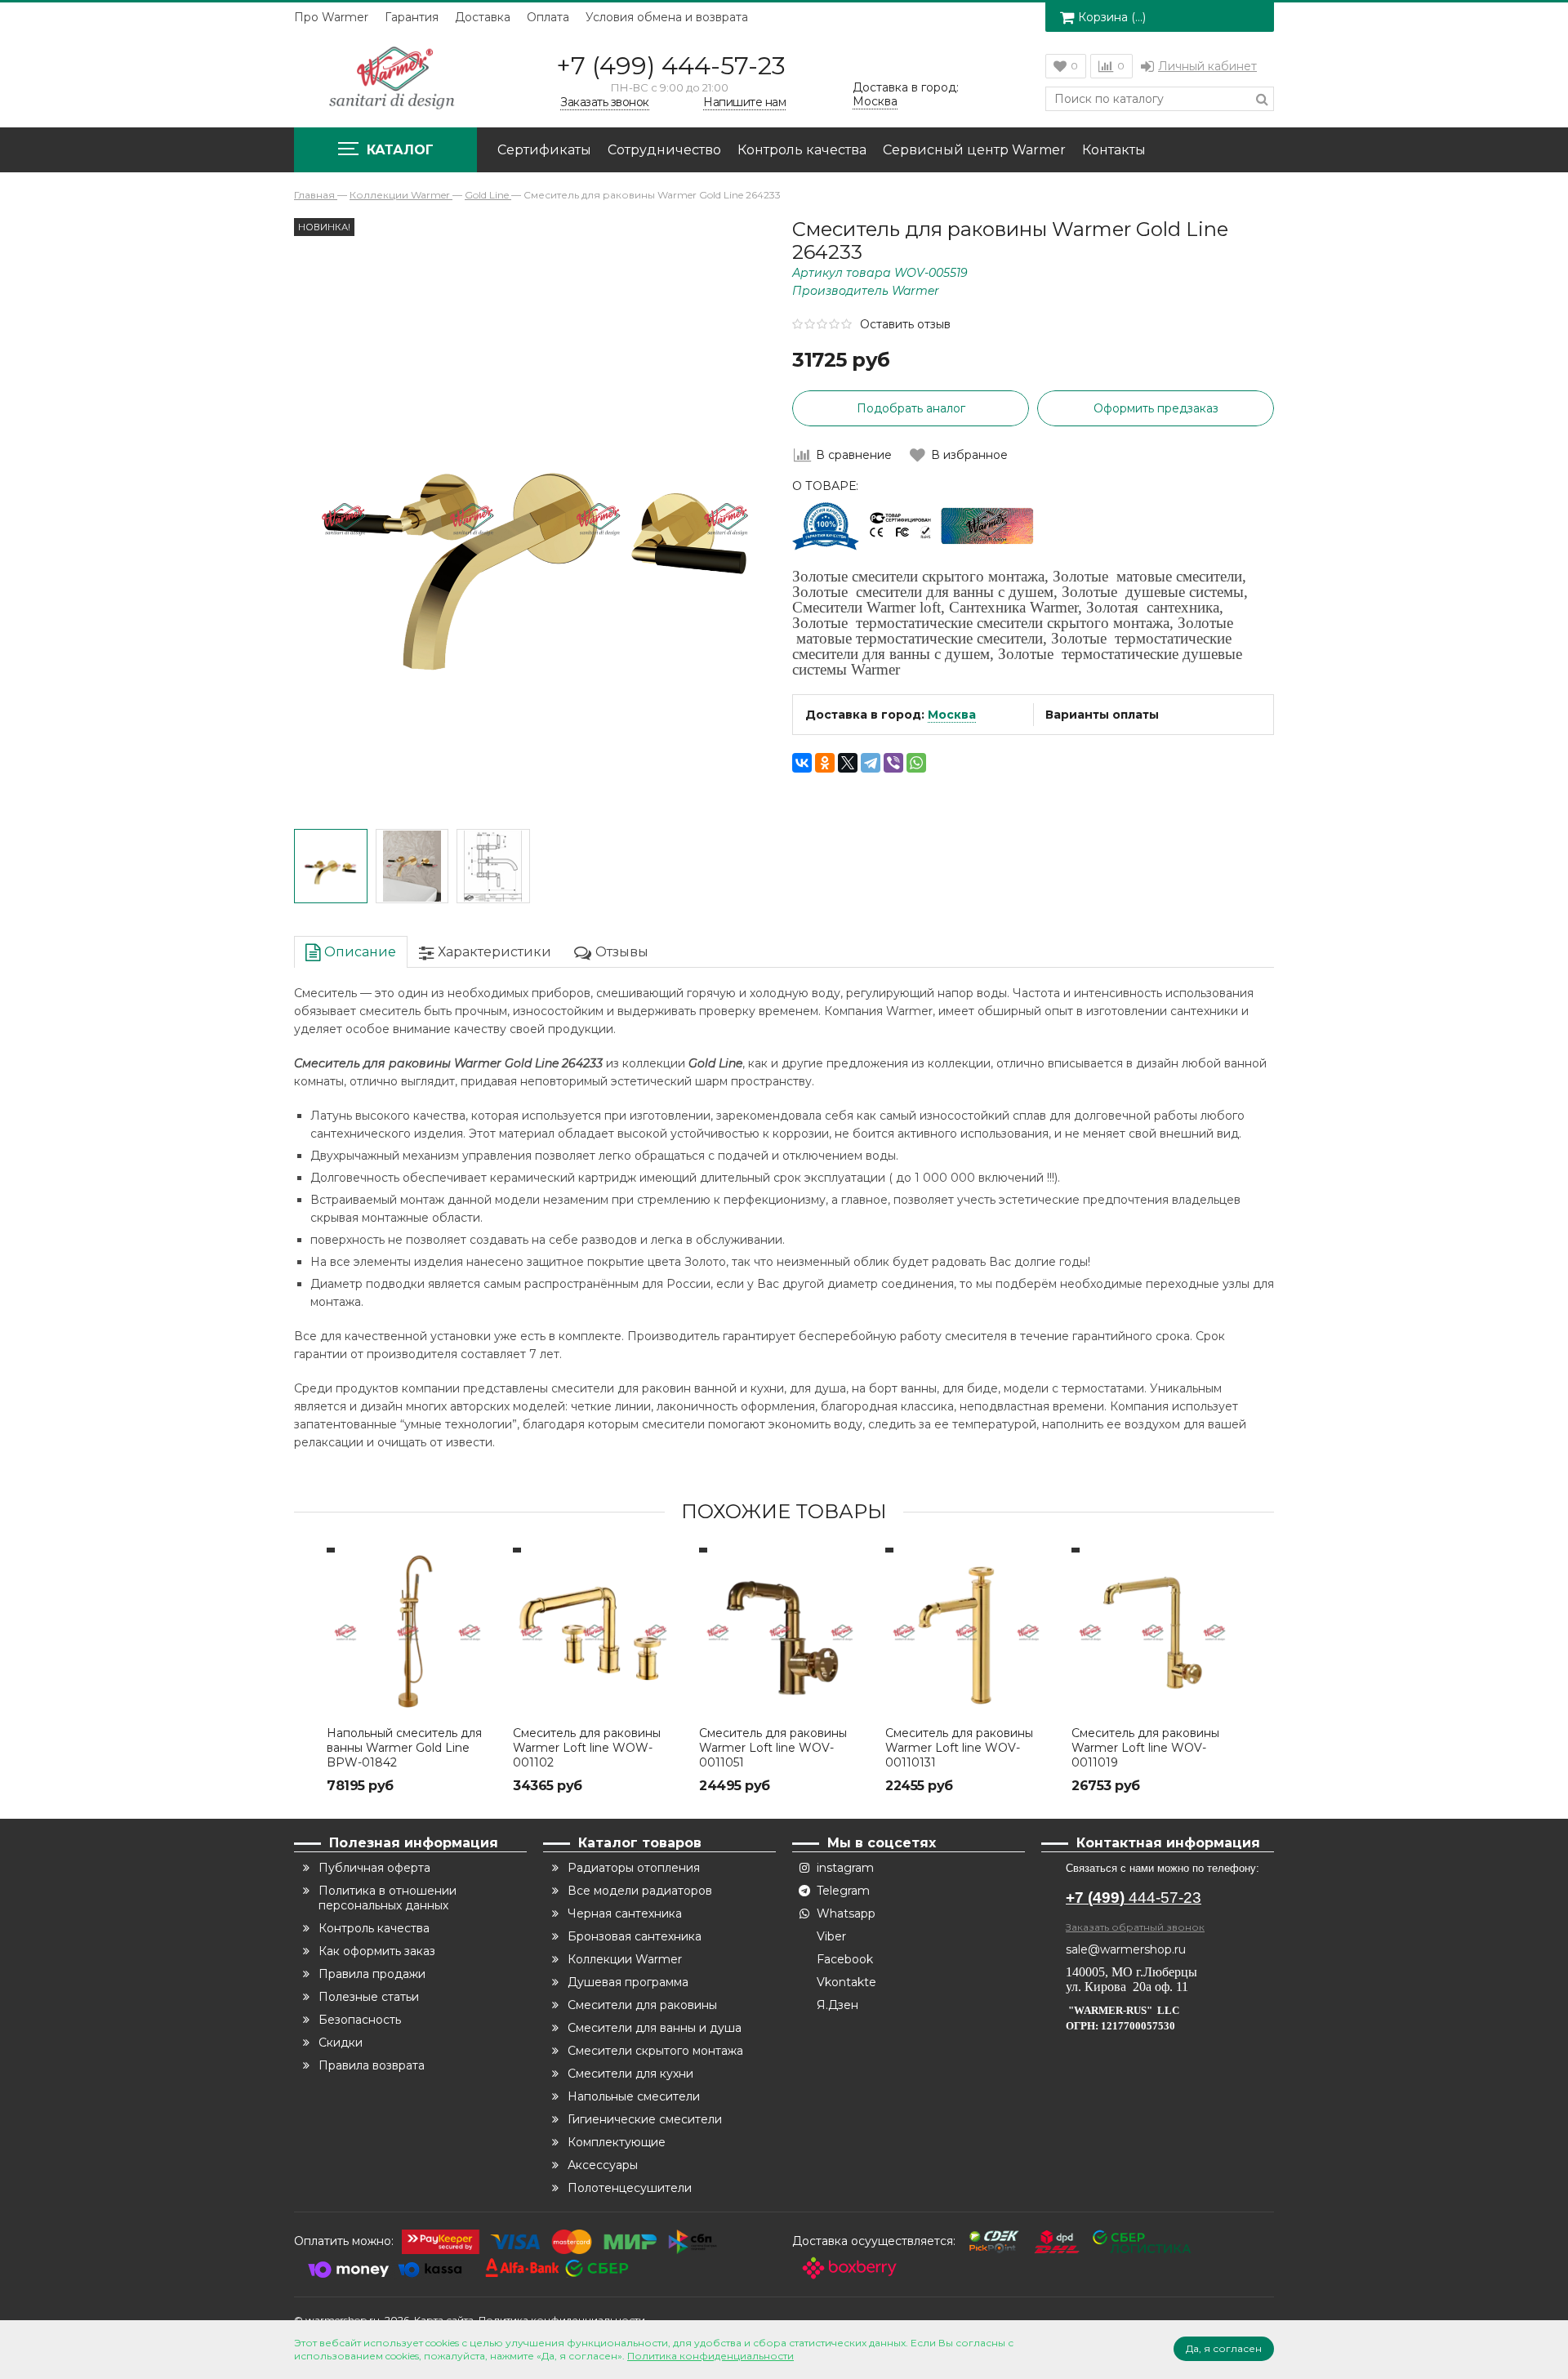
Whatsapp (846, 1913)
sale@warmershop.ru (1126, 1949)
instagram (845, 1868)
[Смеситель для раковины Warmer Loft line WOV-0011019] (1156, 1633)
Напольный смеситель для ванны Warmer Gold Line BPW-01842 (404, 1748)
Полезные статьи (369, 1997)
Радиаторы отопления (634, 1868)
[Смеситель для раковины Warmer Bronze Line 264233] (331, 867)
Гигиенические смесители (645, 2119)
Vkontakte (846, 1982)
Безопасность (360, 2020)
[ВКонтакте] (802, 763)
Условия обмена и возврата (667, 17)
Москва (952, 715)
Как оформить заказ (377, 1951)
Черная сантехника (625, 1913)
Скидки (341, 2043)
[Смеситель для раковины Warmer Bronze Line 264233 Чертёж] (493, 867)
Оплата (548, 17)
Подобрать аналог (911, 408)
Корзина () (1112, 17)
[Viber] (893, 763)
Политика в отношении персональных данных (388, 1898)
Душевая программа (628, 1982)
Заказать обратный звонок (1135, 1927)
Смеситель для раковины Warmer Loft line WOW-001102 (587, 1748)
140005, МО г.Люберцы (1133, 1972)
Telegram (843, 1891)
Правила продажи (372, 1974)
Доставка (483, 17)
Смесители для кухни (630, 2074)
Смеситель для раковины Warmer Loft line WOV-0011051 (773, 1748)
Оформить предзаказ (1156, 408)
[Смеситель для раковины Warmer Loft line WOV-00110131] (970, 1633)
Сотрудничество (664, 150)
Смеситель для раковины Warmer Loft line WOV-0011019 (1145, 1748)
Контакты (1114, 150)
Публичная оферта (374, 1868)
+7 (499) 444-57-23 (671, 66)
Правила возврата (372, 2065)
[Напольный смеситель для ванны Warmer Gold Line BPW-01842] (412, 1633)
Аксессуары (603, 2165)
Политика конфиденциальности (710, 2356)
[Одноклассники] (825, 763)
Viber (831, 1936)
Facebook (845, 1959)
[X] (848, 763)
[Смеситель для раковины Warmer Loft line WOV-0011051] (784, 1633)
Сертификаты (544, 150)
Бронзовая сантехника (635, 1936)
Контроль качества (802, 150)
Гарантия (412, 17)
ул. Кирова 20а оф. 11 (1127, 1987)
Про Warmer (331, 17)
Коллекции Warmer (625, 1959)
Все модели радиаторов (640, 1891)
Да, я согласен (1224, 2348)
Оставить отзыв (905, 324)
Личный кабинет (1207, 66)
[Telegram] (871, 763)
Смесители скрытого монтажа (655, 2051)
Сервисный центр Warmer (974, 150)
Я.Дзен (837, 2005)
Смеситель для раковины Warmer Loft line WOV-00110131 (959, 1748)
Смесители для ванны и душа (655, 2028)
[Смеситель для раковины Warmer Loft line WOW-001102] (598, 1633)
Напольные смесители (634, 2096)
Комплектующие (617, 2142)
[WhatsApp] (916, 763)
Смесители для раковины (642, 2005)
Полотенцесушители (630, 2188)
